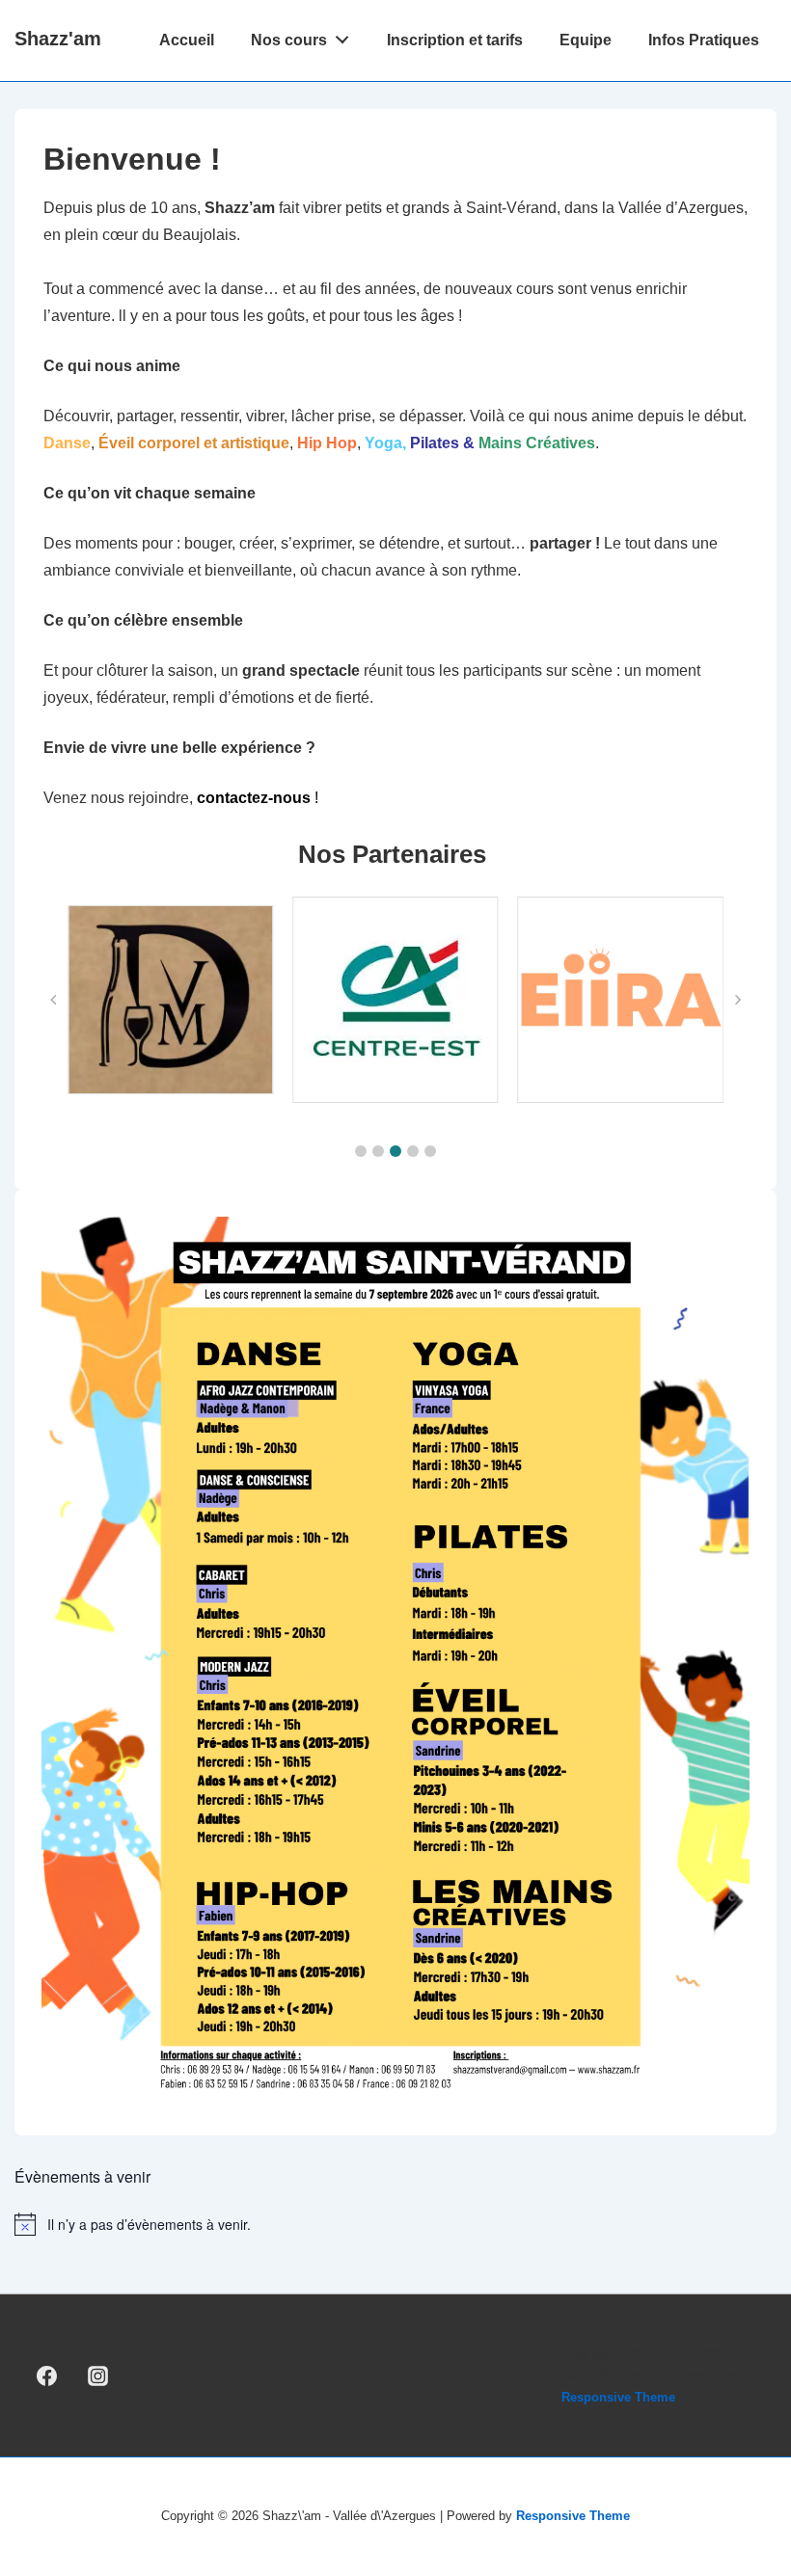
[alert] (395, 2224)
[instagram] (98, 2375)
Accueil (187, 40)
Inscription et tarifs (455, 40)
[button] (361, 1151)
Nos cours (289, 40)
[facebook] (47, 2375)
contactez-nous (254, 798)
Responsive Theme (618, 2397)
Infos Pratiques (704, 40)
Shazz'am (58, 39)
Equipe (586, 40)
